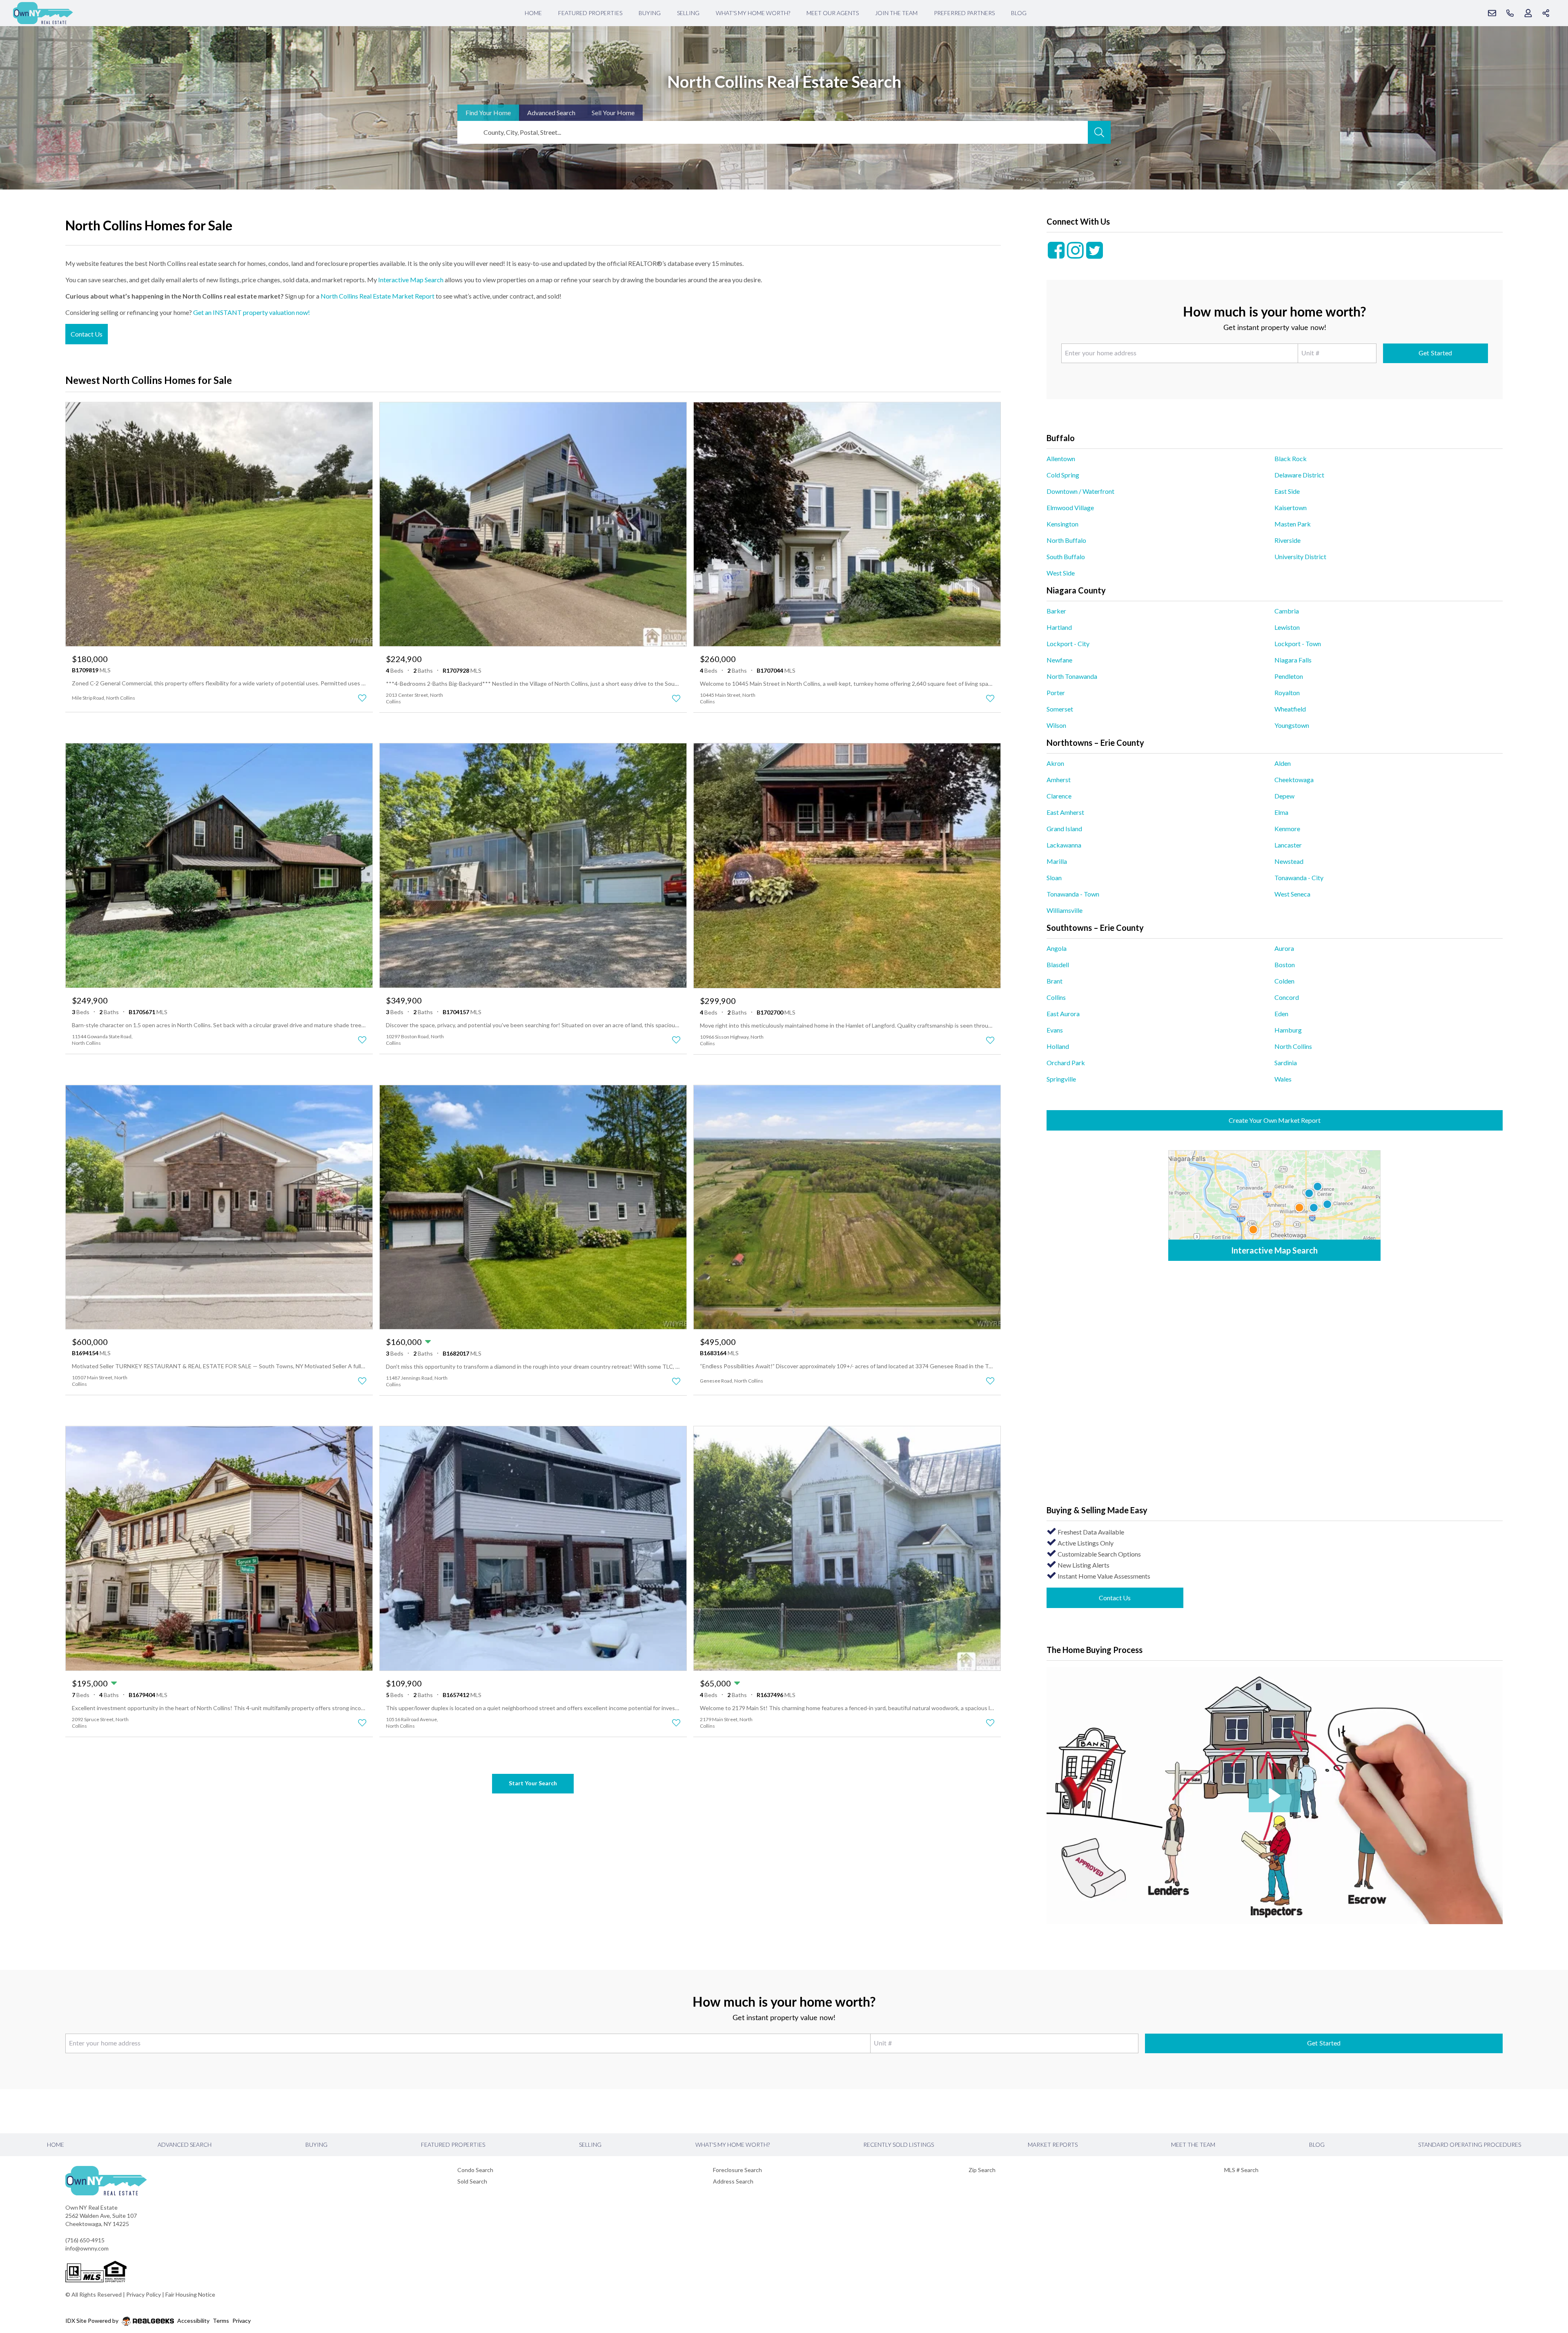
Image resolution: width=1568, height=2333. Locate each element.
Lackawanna (1064, 845)
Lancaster (1288, 845)
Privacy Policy (144, 2294)
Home (533, 13)
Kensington (1062, 524)
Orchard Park (1066, 1063)
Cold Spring (1063, 475)
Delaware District (1299, 475)
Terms (221, 2321)
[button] (1275, 1796)
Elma (1281, 812)
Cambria (1287, 611)
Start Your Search (533, 1783)
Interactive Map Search (411, 280)
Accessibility (193, 2321)
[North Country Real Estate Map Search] (1274, 1206)
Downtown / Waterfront (1080, 491)
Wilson (1056, 725)
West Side (1061, 573)
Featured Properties (590, 13)
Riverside (1287, 540)
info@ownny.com (87, 2248)
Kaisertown (1291, 507)
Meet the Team (1193, 2145)
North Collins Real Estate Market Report (378, 296)
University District (1300, 556)
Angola (1057, 948)
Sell (613, 113)
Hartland (1059, 627)
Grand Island (1064, 829)
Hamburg (1288, 1030)
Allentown (1061, 458)
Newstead (1289, 861)
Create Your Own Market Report (1275, 1120)
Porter (1056, 693)
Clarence (1059, 796)
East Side (1287, 491)
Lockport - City (1068, 643)
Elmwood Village (1070, 507)
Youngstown (1292, 725)
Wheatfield (1290, 709)
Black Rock (1291, 458)
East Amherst (1065, 812)
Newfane (1059, 660)
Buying (650, 13)
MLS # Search (1241, 2170)
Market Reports (1053, 2145)
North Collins (1293, 1046)
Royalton (1287, 693)
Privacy (242, 2321)
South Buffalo (1066, 556)
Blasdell (1058, 965)
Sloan (1054, 878)
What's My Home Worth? (753, 13)
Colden (1284, 981)
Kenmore (1287, 829)
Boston (1285, 965)
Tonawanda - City (1299, 878)
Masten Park (1293, 524)
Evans (1055, 1030)
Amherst (1059, 780)
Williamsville (1065, 910)
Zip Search (982, 2170)
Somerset (1060, 709)
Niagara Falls (1293, 660)
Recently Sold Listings (899, 2145)
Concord (1287, 997)
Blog (1019, 13)
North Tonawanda (1072, 676)
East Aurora (1063, 1014)
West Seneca (1292, 894)
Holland (1058, 1046)
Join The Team (896, 13)
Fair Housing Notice (190, 2294)
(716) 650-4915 (85, 2240)
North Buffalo (1066, 540)
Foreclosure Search (737, 2170)
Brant (1055, 981)
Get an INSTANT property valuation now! (252, 312)
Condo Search (475, 2170)
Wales (1283, 1079)
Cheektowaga (1294, 780)
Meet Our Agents (833, 13)
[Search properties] (1099, 132)
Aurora (1284, 948)
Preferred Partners (964, 13)
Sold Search (472, 2181)
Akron (1055, 763)
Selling (688, 13)
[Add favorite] (362, 698)
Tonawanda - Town (1073, 894)
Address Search (733, 2181)
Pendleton (1289, 676)
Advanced (551, 113)
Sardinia (1286, 1063)
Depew (1284, 796)
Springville (1061, 1079)
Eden (1281, 1014)
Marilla (1057, 861)
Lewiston (1287, 627)
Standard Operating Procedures (1470, 2145)
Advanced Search (185, 2145)
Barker (1056, 611)
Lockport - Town (1298, 643)
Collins (1056, 997)
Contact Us (87, 334)
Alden (1283, 763)
